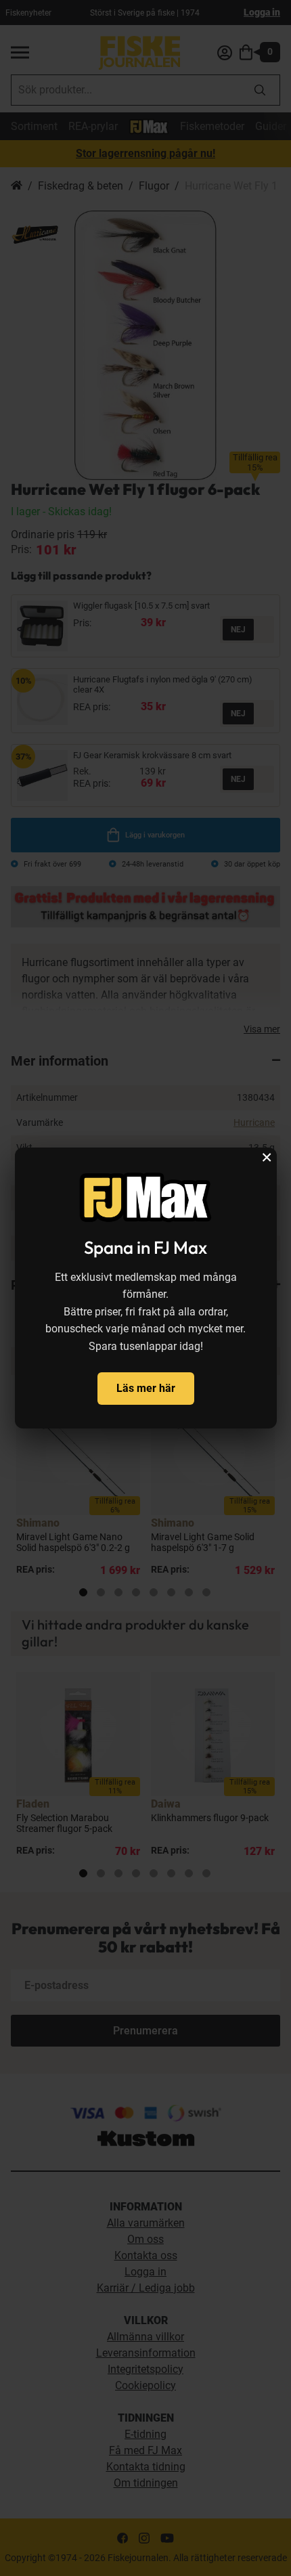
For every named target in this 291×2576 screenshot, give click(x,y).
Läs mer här (146, 1388)
